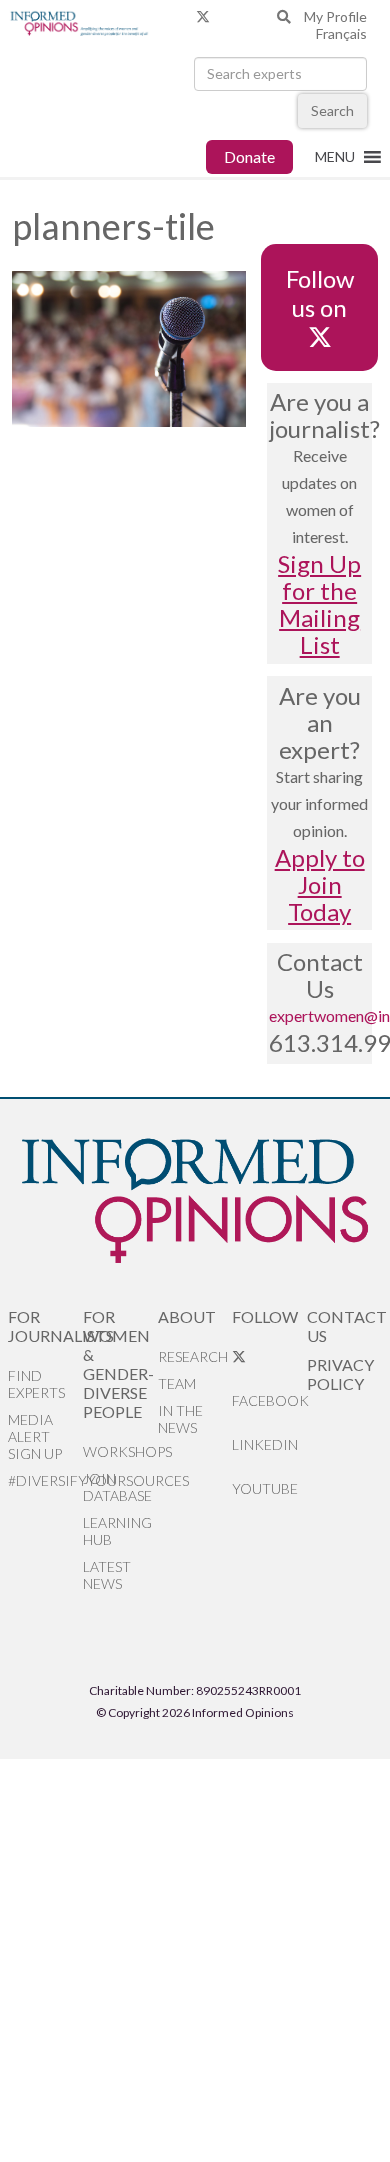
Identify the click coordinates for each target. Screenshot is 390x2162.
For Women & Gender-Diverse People (118, 1364)
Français (341, 33)
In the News (180, 1419)
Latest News (107, 1575)
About (187, 1316)
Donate (249, 156)
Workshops (120, 1451)
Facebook (269, 1400)
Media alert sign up (35, 1436)
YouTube (265, 1488)
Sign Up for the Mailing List (319, 604)
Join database (117, 1487)
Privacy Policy (340, 1374)
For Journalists (45, 1326)
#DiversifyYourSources (45, 1480)
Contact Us (344, 1326)
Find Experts (36, 1384)
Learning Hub (117, 1531)
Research (193, 1356)
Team (177, 1383)
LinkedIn (265, 1444)
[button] (335, 157)
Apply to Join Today (320, 884)
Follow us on (320, 293)
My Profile (335, 16)
